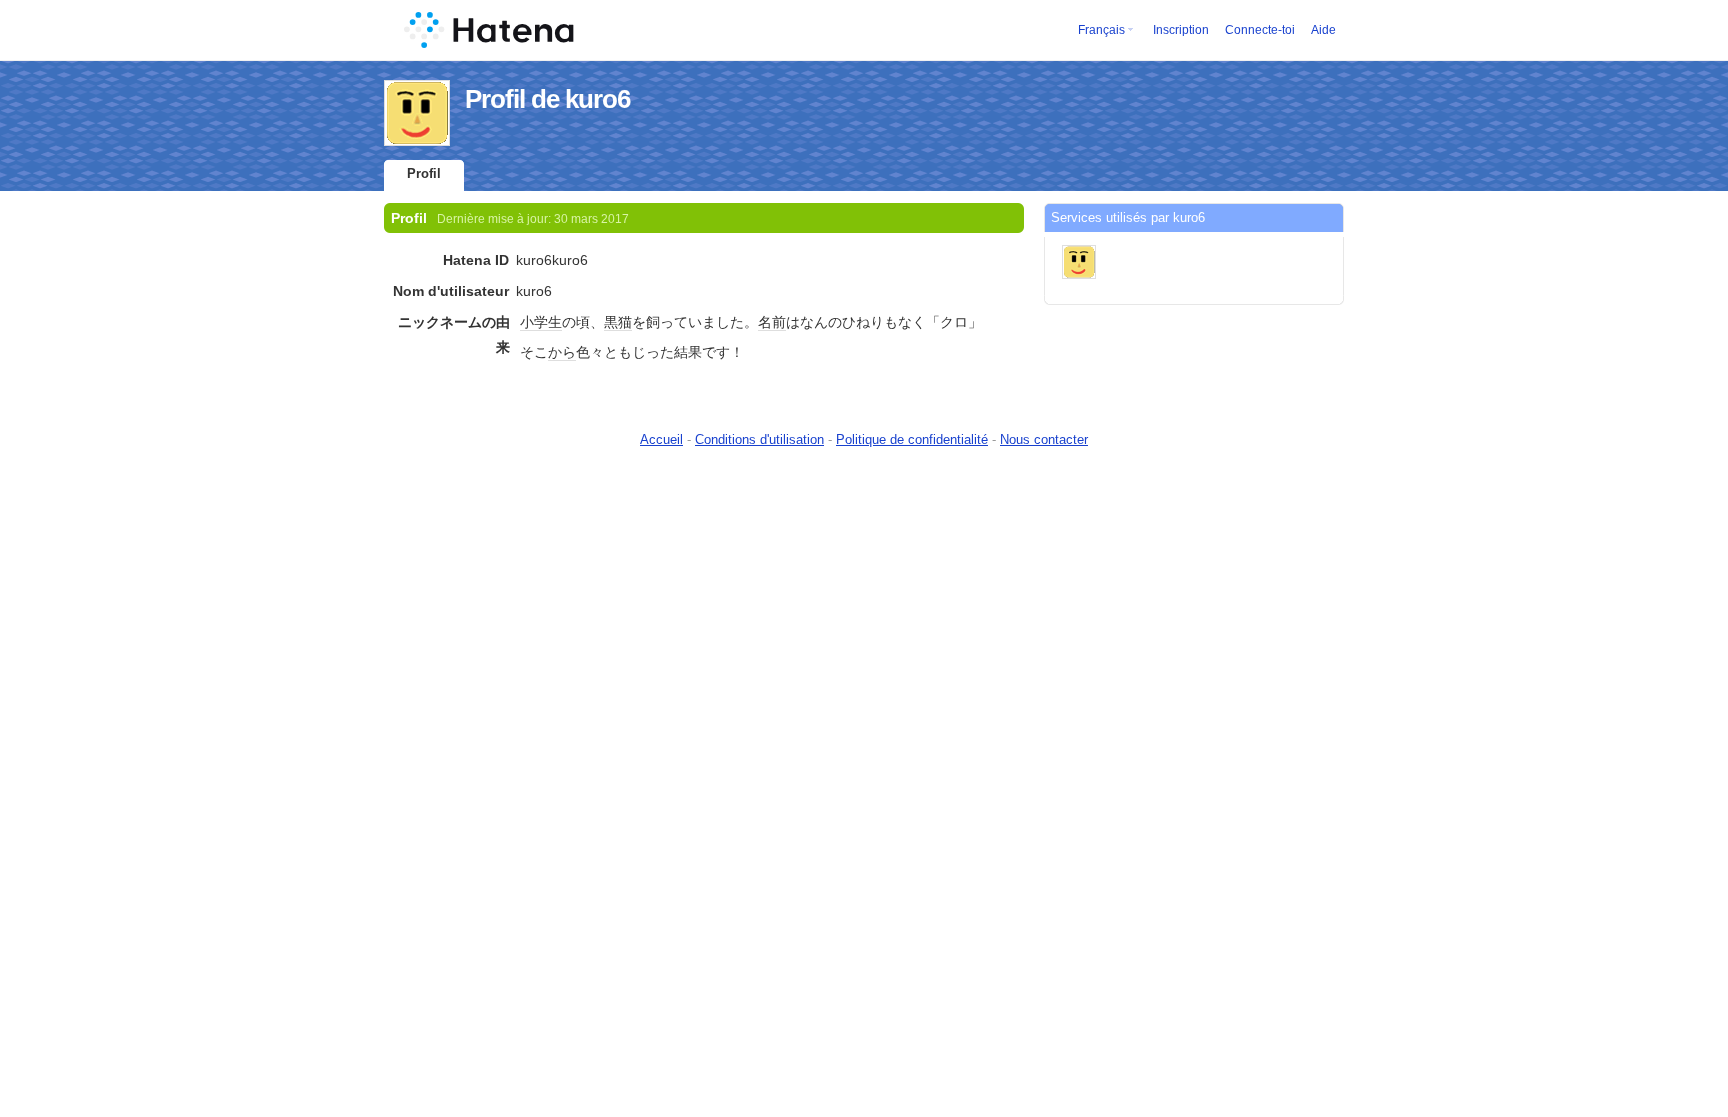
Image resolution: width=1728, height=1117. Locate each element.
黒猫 (618, 322)
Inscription (1181, 30)
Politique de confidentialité (912, 439)
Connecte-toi (1260, 30)
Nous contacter (1044, 439)
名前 (772, 322)
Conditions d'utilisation (759, 439)
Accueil (661, 439)
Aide (1323, 30)
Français (1101, 30)
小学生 (541, 322)
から (562, 352)
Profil (424, 173)
